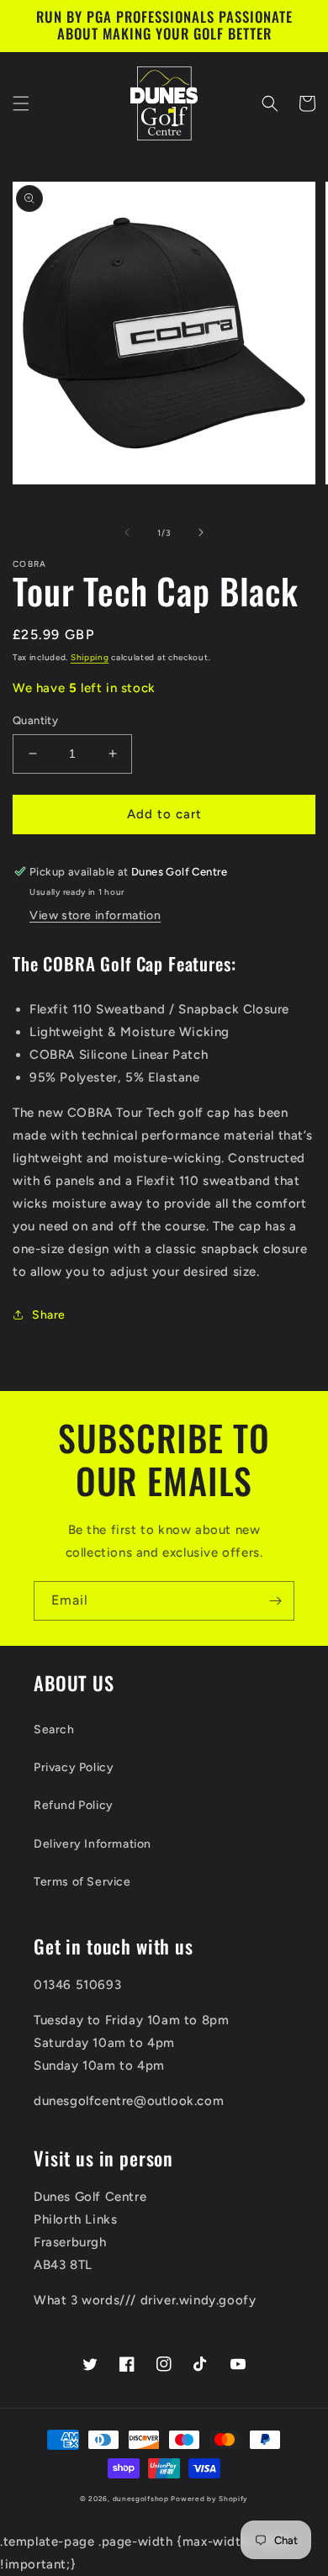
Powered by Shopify (209, 2499)
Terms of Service (82, 1882)
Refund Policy (74, 1805)
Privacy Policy (74, 1767)
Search (54, 1730)
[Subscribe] (275, 1601)
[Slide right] (201, 532)
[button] (21, 103)
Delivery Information (93, 1844)
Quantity (35, 720)
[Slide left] (127, 532)
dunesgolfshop (141, 2499)
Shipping (90, 657)
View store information (95, 915)
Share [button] (49, 1315)
